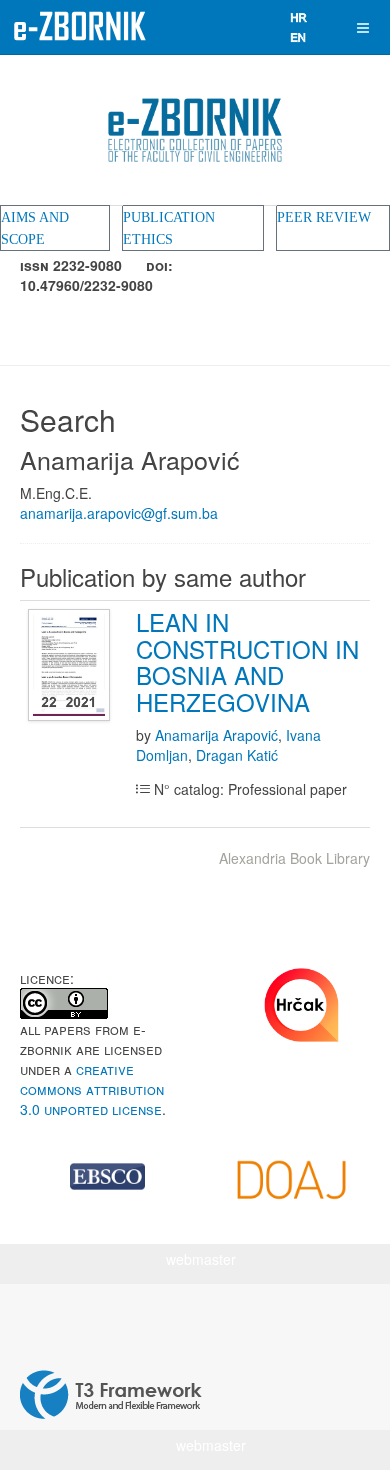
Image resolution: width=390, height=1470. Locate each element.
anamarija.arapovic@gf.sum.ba (119, 513)
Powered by (111, 1395)
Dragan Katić (237, 755)
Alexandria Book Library (294, 858)
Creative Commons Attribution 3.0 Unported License (92, 1089)
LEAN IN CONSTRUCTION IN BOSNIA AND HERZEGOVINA (247, 661)
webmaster (201, 1259)
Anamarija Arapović (216, 735)
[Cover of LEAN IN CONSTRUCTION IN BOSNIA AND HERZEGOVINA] (71, 666)
